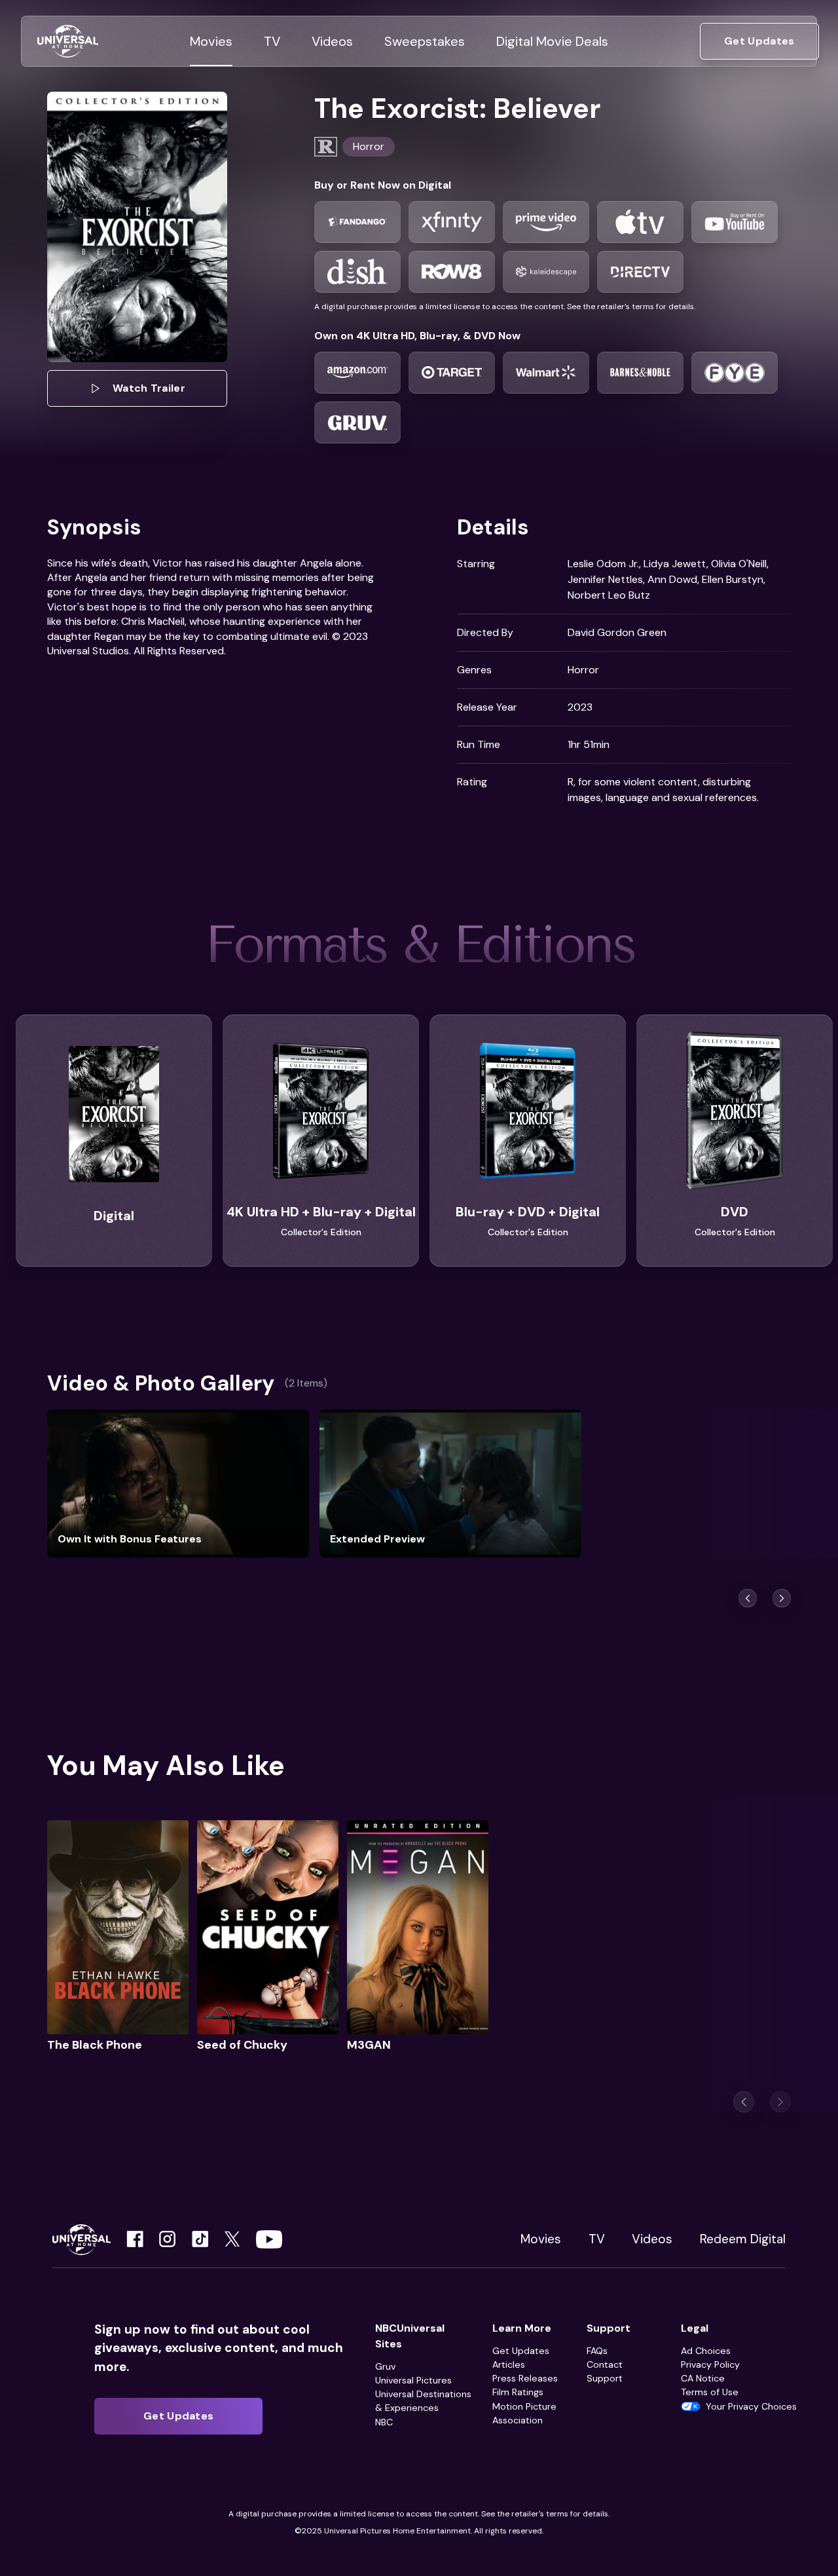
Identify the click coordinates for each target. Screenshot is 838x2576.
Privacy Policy (710, 2364)
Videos (652, 2239)
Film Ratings (518, 2392)
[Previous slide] (744, 2102)
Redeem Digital (743, 2239)
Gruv (385, 2366)
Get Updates (521, 2351)
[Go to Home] (68, 42)
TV (597, 2239)
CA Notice (703, 2378)
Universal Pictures (413, 2380)
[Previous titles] (748, 1598)
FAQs (597, 2351)
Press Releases (525, 2378)
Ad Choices (706, 2351)
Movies (541, 2239)
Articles (509, 2364)
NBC (384, 2422)
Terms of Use (710, 2392)
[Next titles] (782, 1598)
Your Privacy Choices (751, 2406)
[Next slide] (780, 2102)
